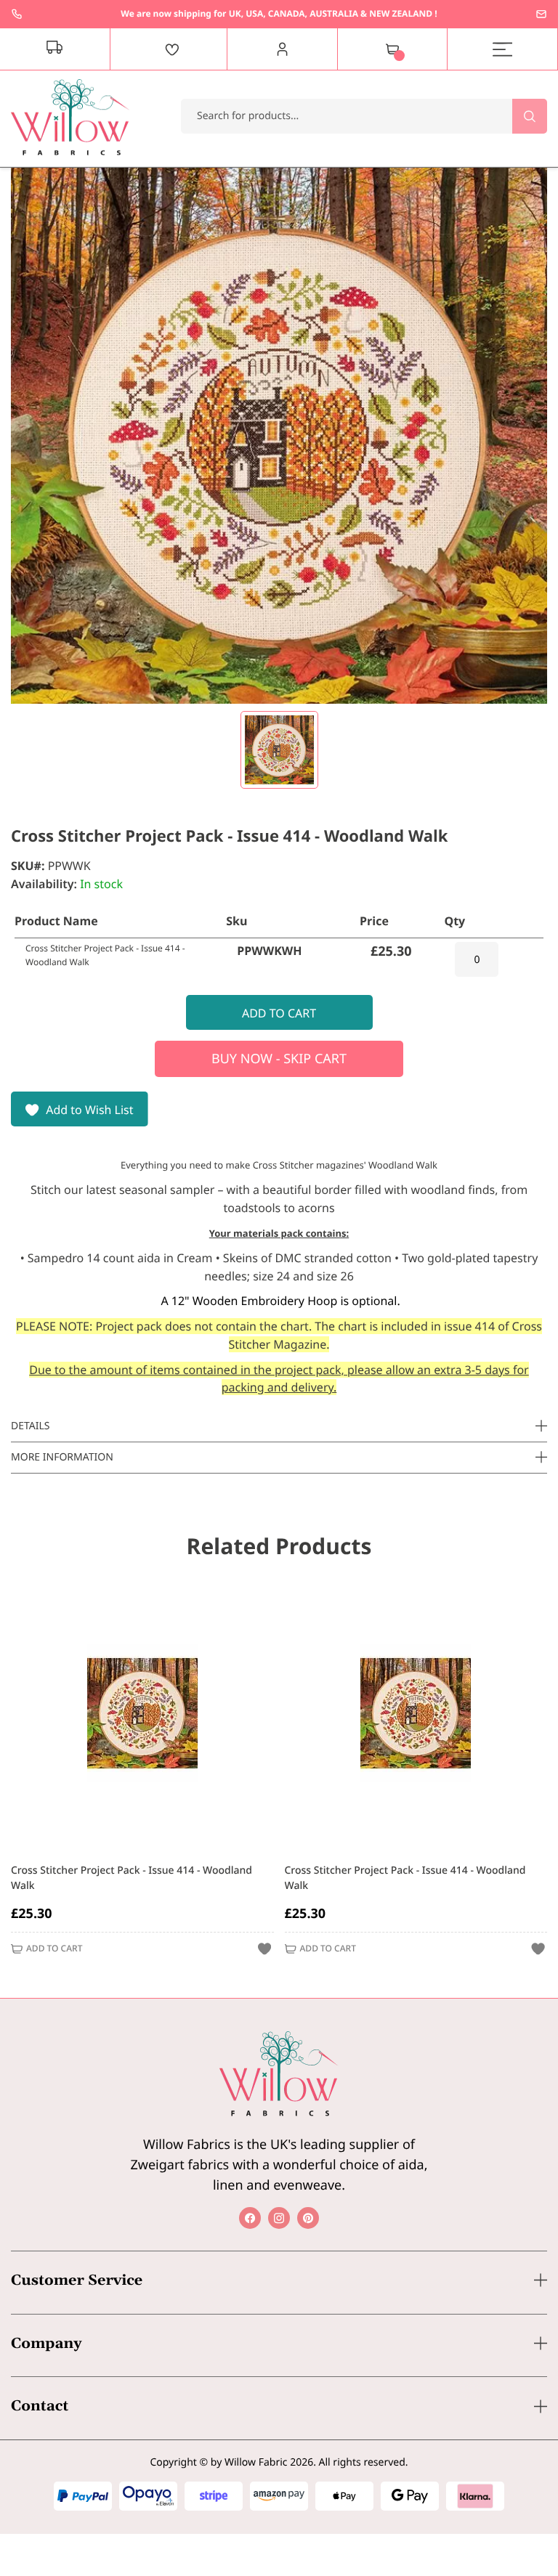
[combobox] (364, 116)
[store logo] (70, 117)
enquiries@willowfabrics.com (541, 14)
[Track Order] (55, 49)
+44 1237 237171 (17, 14)
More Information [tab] (62, 1457)
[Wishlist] (172, 49)
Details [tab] (31, 1426)
